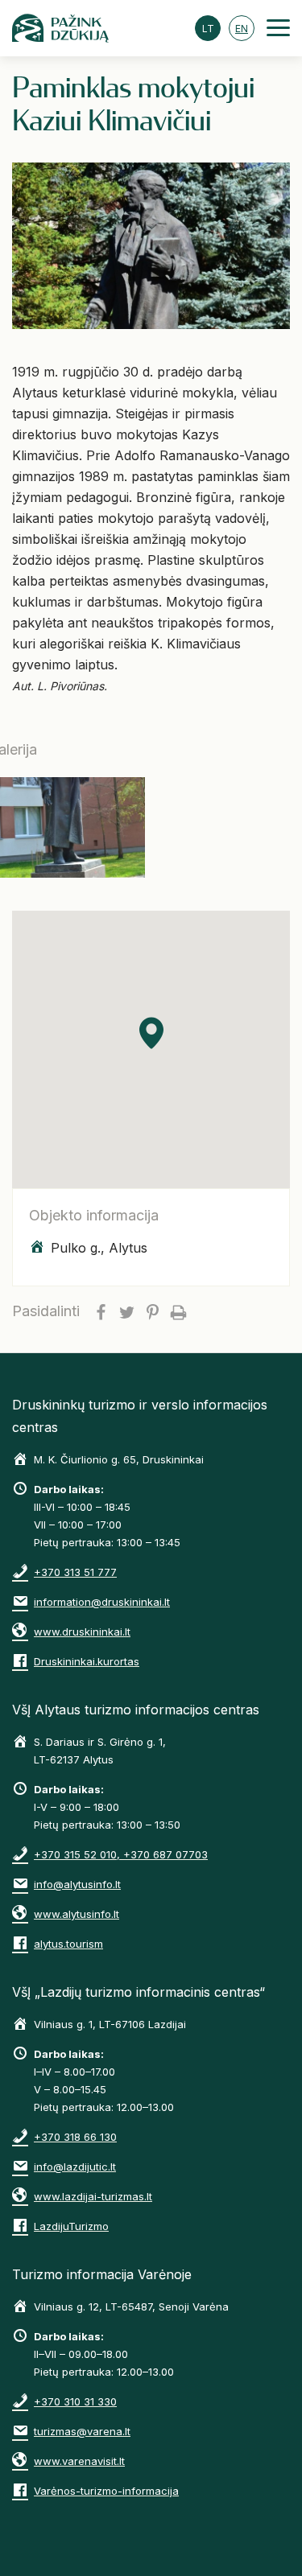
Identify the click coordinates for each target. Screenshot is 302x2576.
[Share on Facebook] (101, 1311)
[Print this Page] (178, 1311)
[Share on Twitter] (126, 1311)
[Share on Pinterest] (152, 1311)
